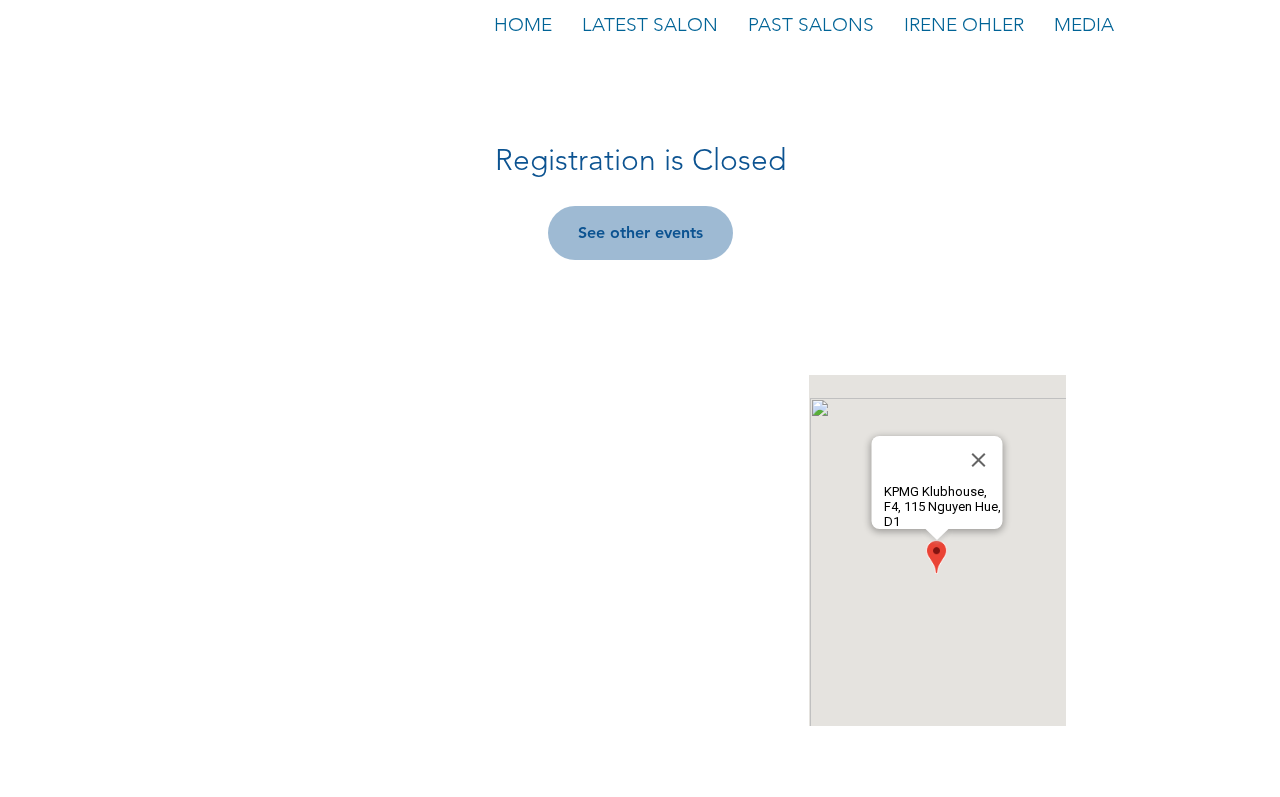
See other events (640, 232)
